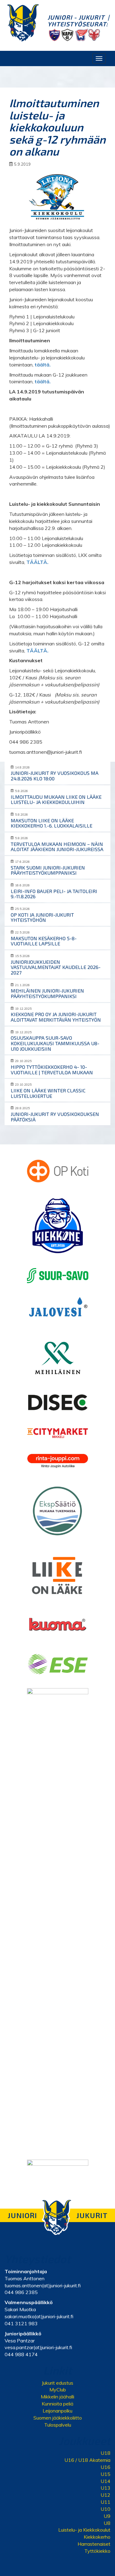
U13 (105, 2488)
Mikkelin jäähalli (57, 2397)
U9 (107, 2516)
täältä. (43, 365)
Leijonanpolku (57, 2411)
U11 (105, 2502)
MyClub (58, 2390)
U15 (105, 2474)
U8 (107, 2523)
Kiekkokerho (97, 2537)
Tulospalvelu (58, 2425)
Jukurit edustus (57, 2383)
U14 (105, 2481)
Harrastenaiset (94, 2544)
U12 (105, 2495)
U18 (105, 2453)
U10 (105, 2509)
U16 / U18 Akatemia (87, 2460)
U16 (105, 2467)
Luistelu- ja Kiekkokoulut (84, 2530)
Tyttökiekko (97, 2551)
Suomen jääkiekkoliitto (58, 2418)
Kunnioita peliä (57, 2404)
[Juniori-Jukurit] (23, 23)
